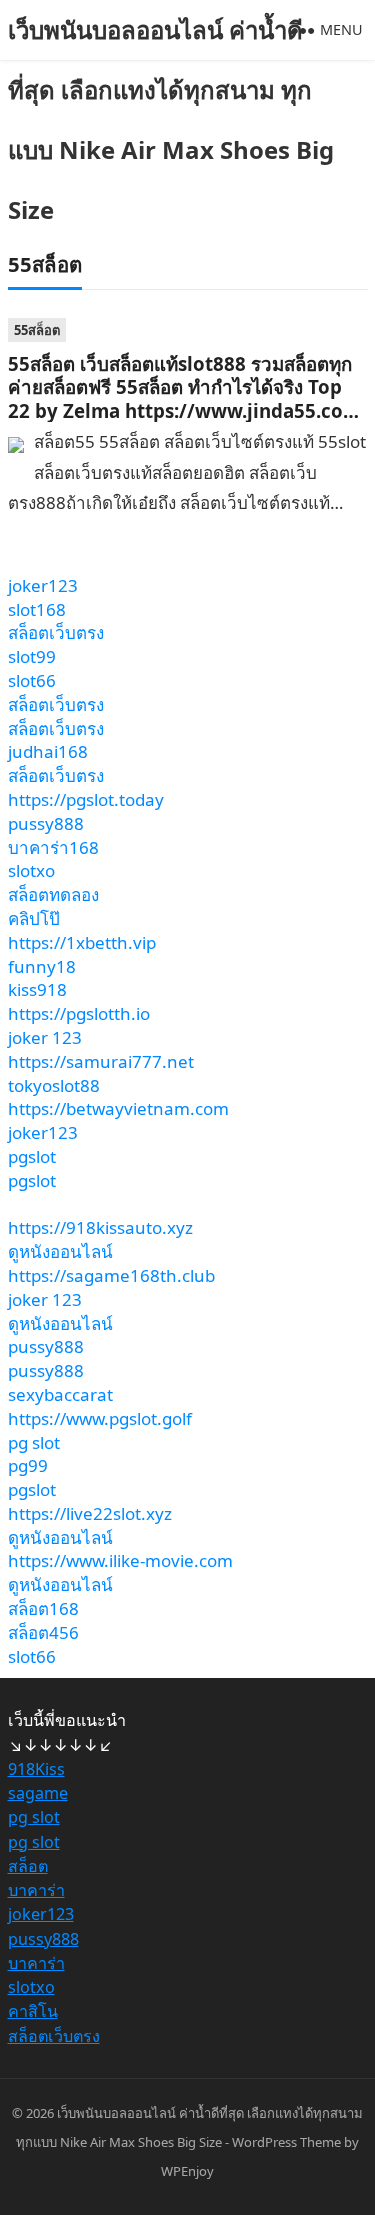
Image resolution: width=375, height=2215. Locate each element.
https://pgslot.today (86, 799)
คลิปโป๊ (34, 918)
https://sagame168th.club (111, 1275)
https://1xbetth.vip (82, 942)
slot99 (32, 656)
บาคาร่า (36, 1890)
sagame (38, 1793)
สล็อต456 (43, 1632)
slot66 (32, 680)
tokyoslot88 (54, 1085)
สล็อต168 (43, 1608)
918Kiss (36, 1769)
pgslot (32, 1156)
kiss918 (37, 989)
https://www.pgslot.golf (100, 1418)
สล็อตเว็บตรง (56, 632)
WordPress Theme (286, 2142)
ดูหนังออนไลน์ (60, 1251)
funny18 (42, 966)
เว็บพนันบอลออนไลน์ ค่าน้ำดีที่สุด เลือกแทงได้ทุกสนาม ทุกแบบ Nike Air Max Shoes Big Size (171, 119)
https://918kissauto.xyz (100, 1227)
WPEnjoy (187, 2171)
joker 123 (45, 1037)
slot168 (37, 609)
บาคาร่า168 (53, 847)
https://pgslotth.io (79, 1013)
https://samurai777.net (101, 1061)
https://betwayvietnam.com (118, 1108)
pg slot (34, 1442)
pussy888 (46, 823)
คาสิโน (33, 2011)
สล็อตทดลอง (53, 894)
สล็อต (28, 1866)
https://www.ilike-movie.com (120, 1560)
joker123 (43, 585)
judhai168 (48, 751)
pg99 (28, 1465)
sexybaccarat (60, 1394)
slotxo (31, 870)
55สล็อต (37, 330)
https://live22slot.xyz (90, 1513)
